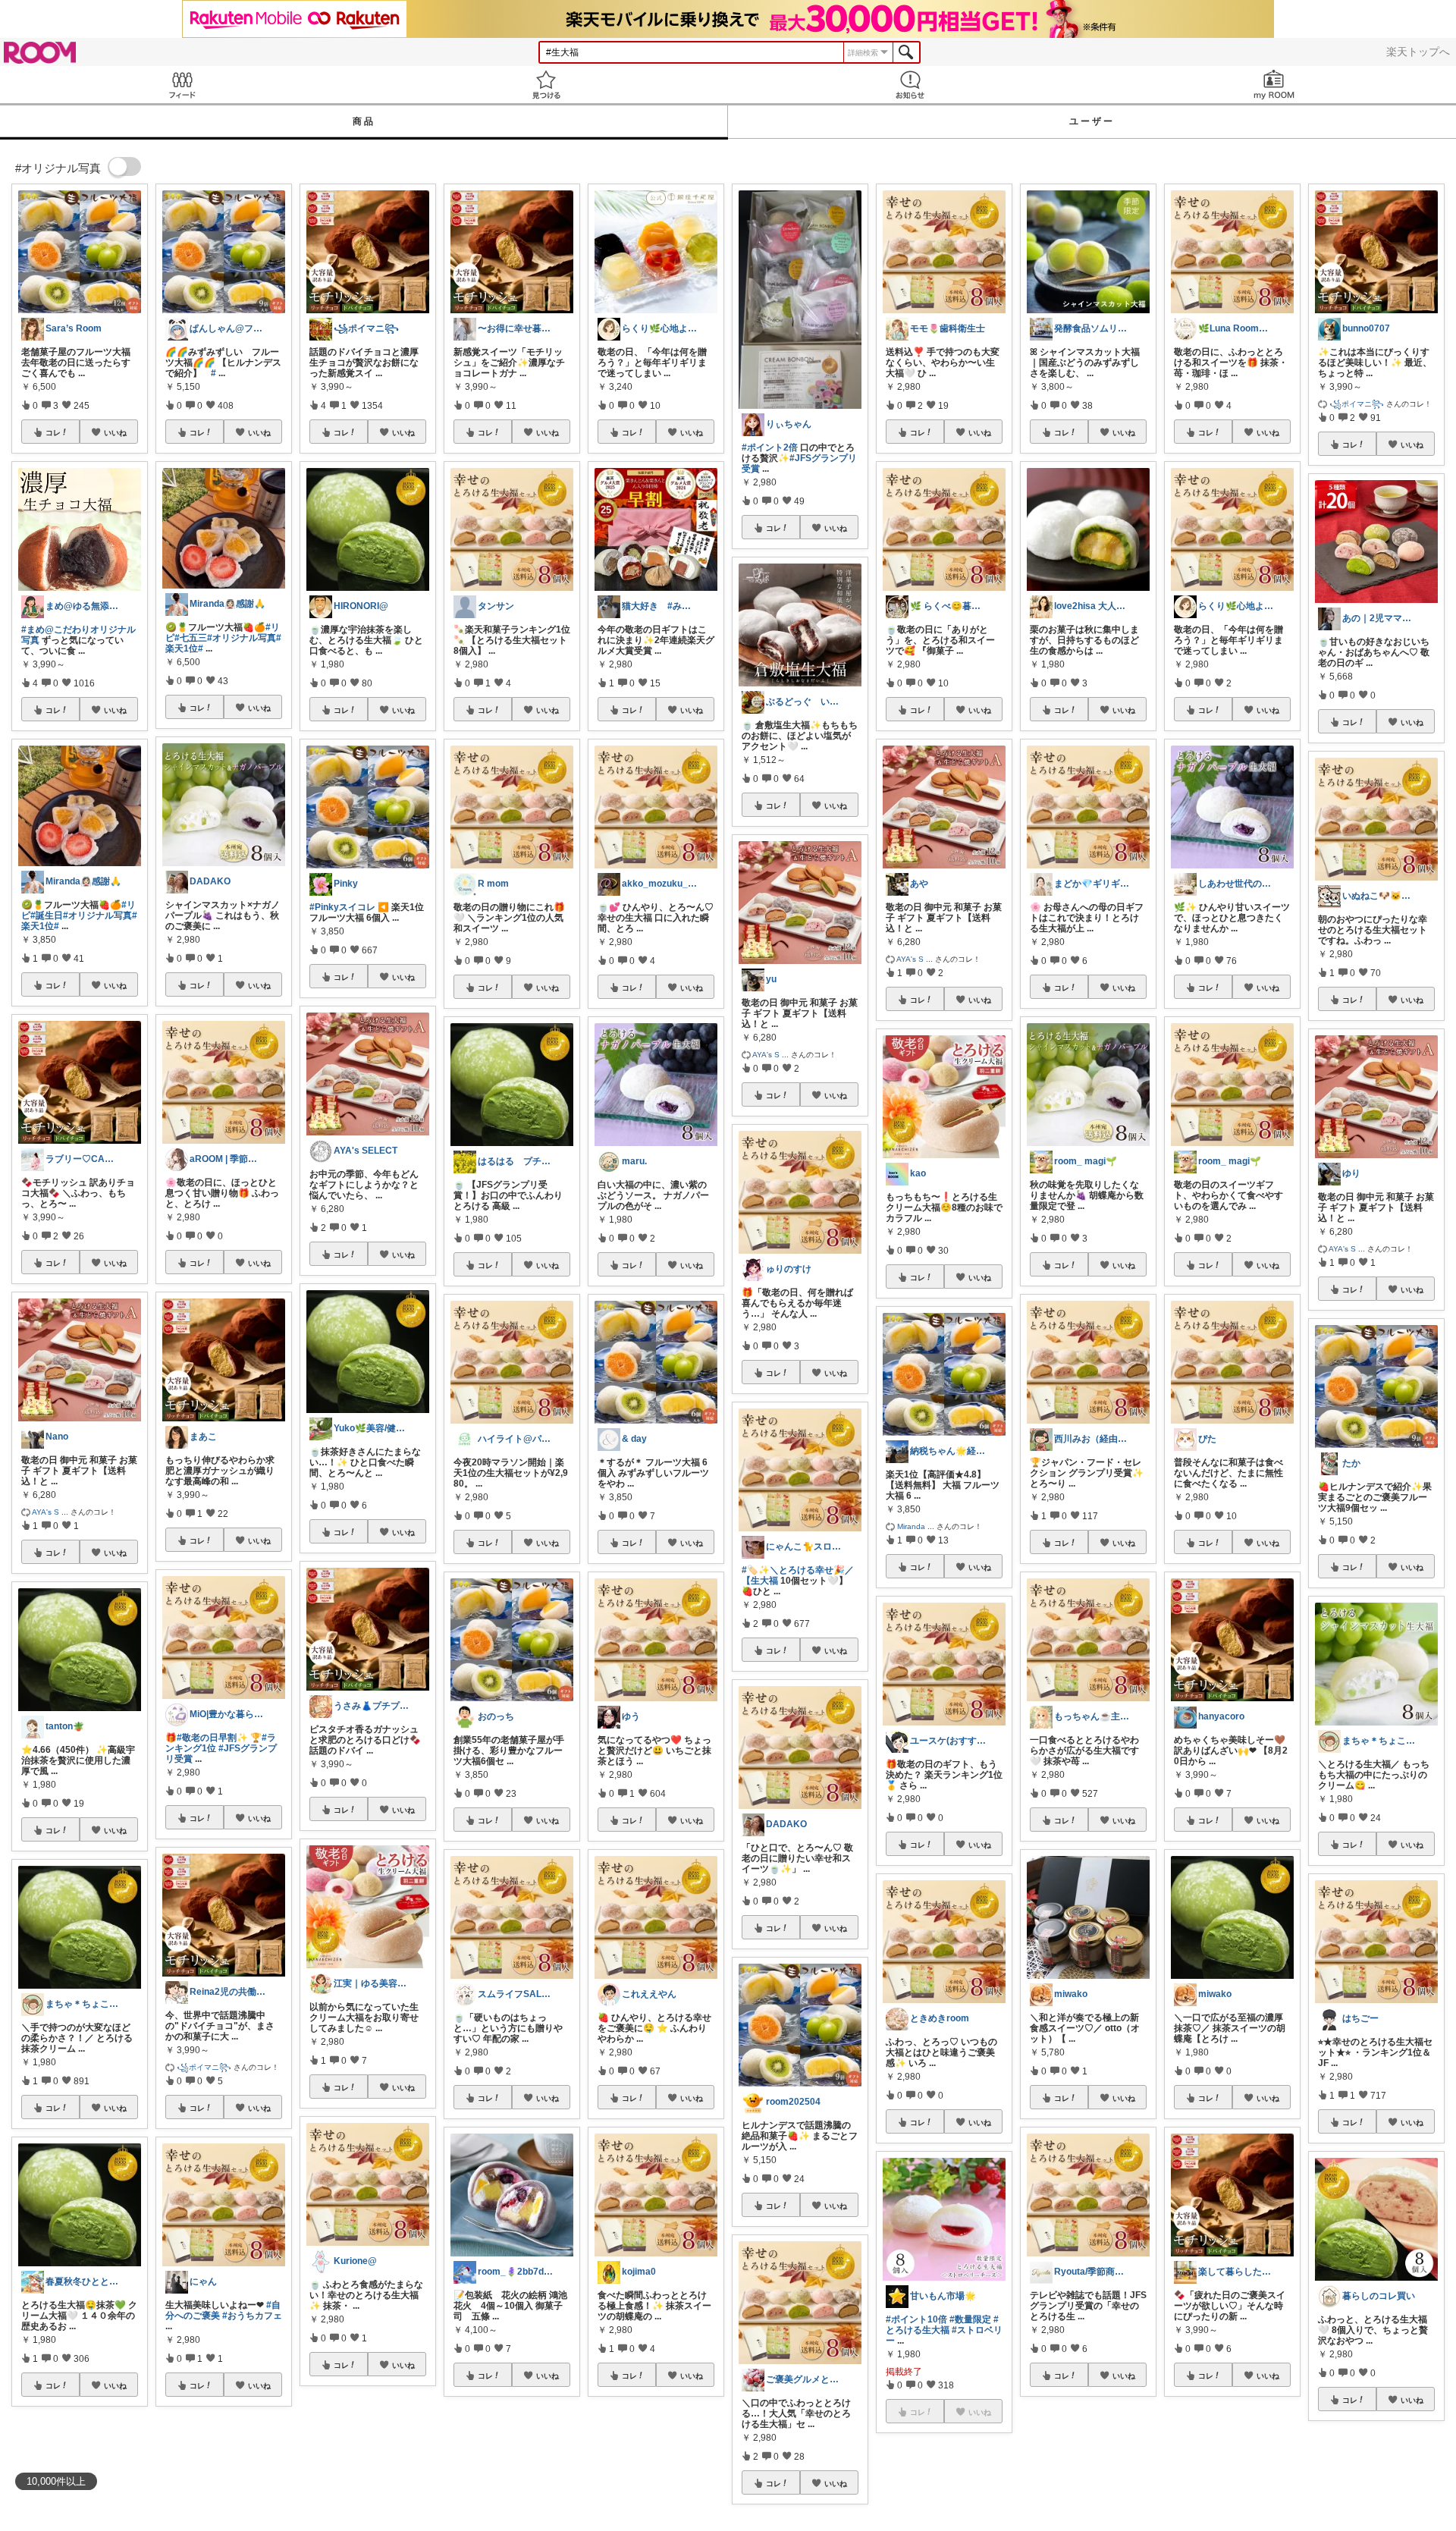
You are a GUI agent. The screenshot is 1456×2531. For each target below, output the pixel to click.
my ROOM (1274, 85)
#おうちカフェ (252, 2316)
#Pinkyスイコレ (342, 907)
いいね (115, 432)
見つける (546, 85)
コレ (53, 432)
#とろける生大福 (942, 2325)
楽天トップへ (1418, 52)
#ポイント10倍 (916, 2319)
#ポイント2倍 (770, 447)
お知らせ (910, 85)
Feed (182, 85)
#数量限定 (970, 2319)
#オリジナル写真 (97, 915)
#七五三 (191, 638)
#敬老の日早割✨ (212, 1738)
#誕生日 (47, 915)
